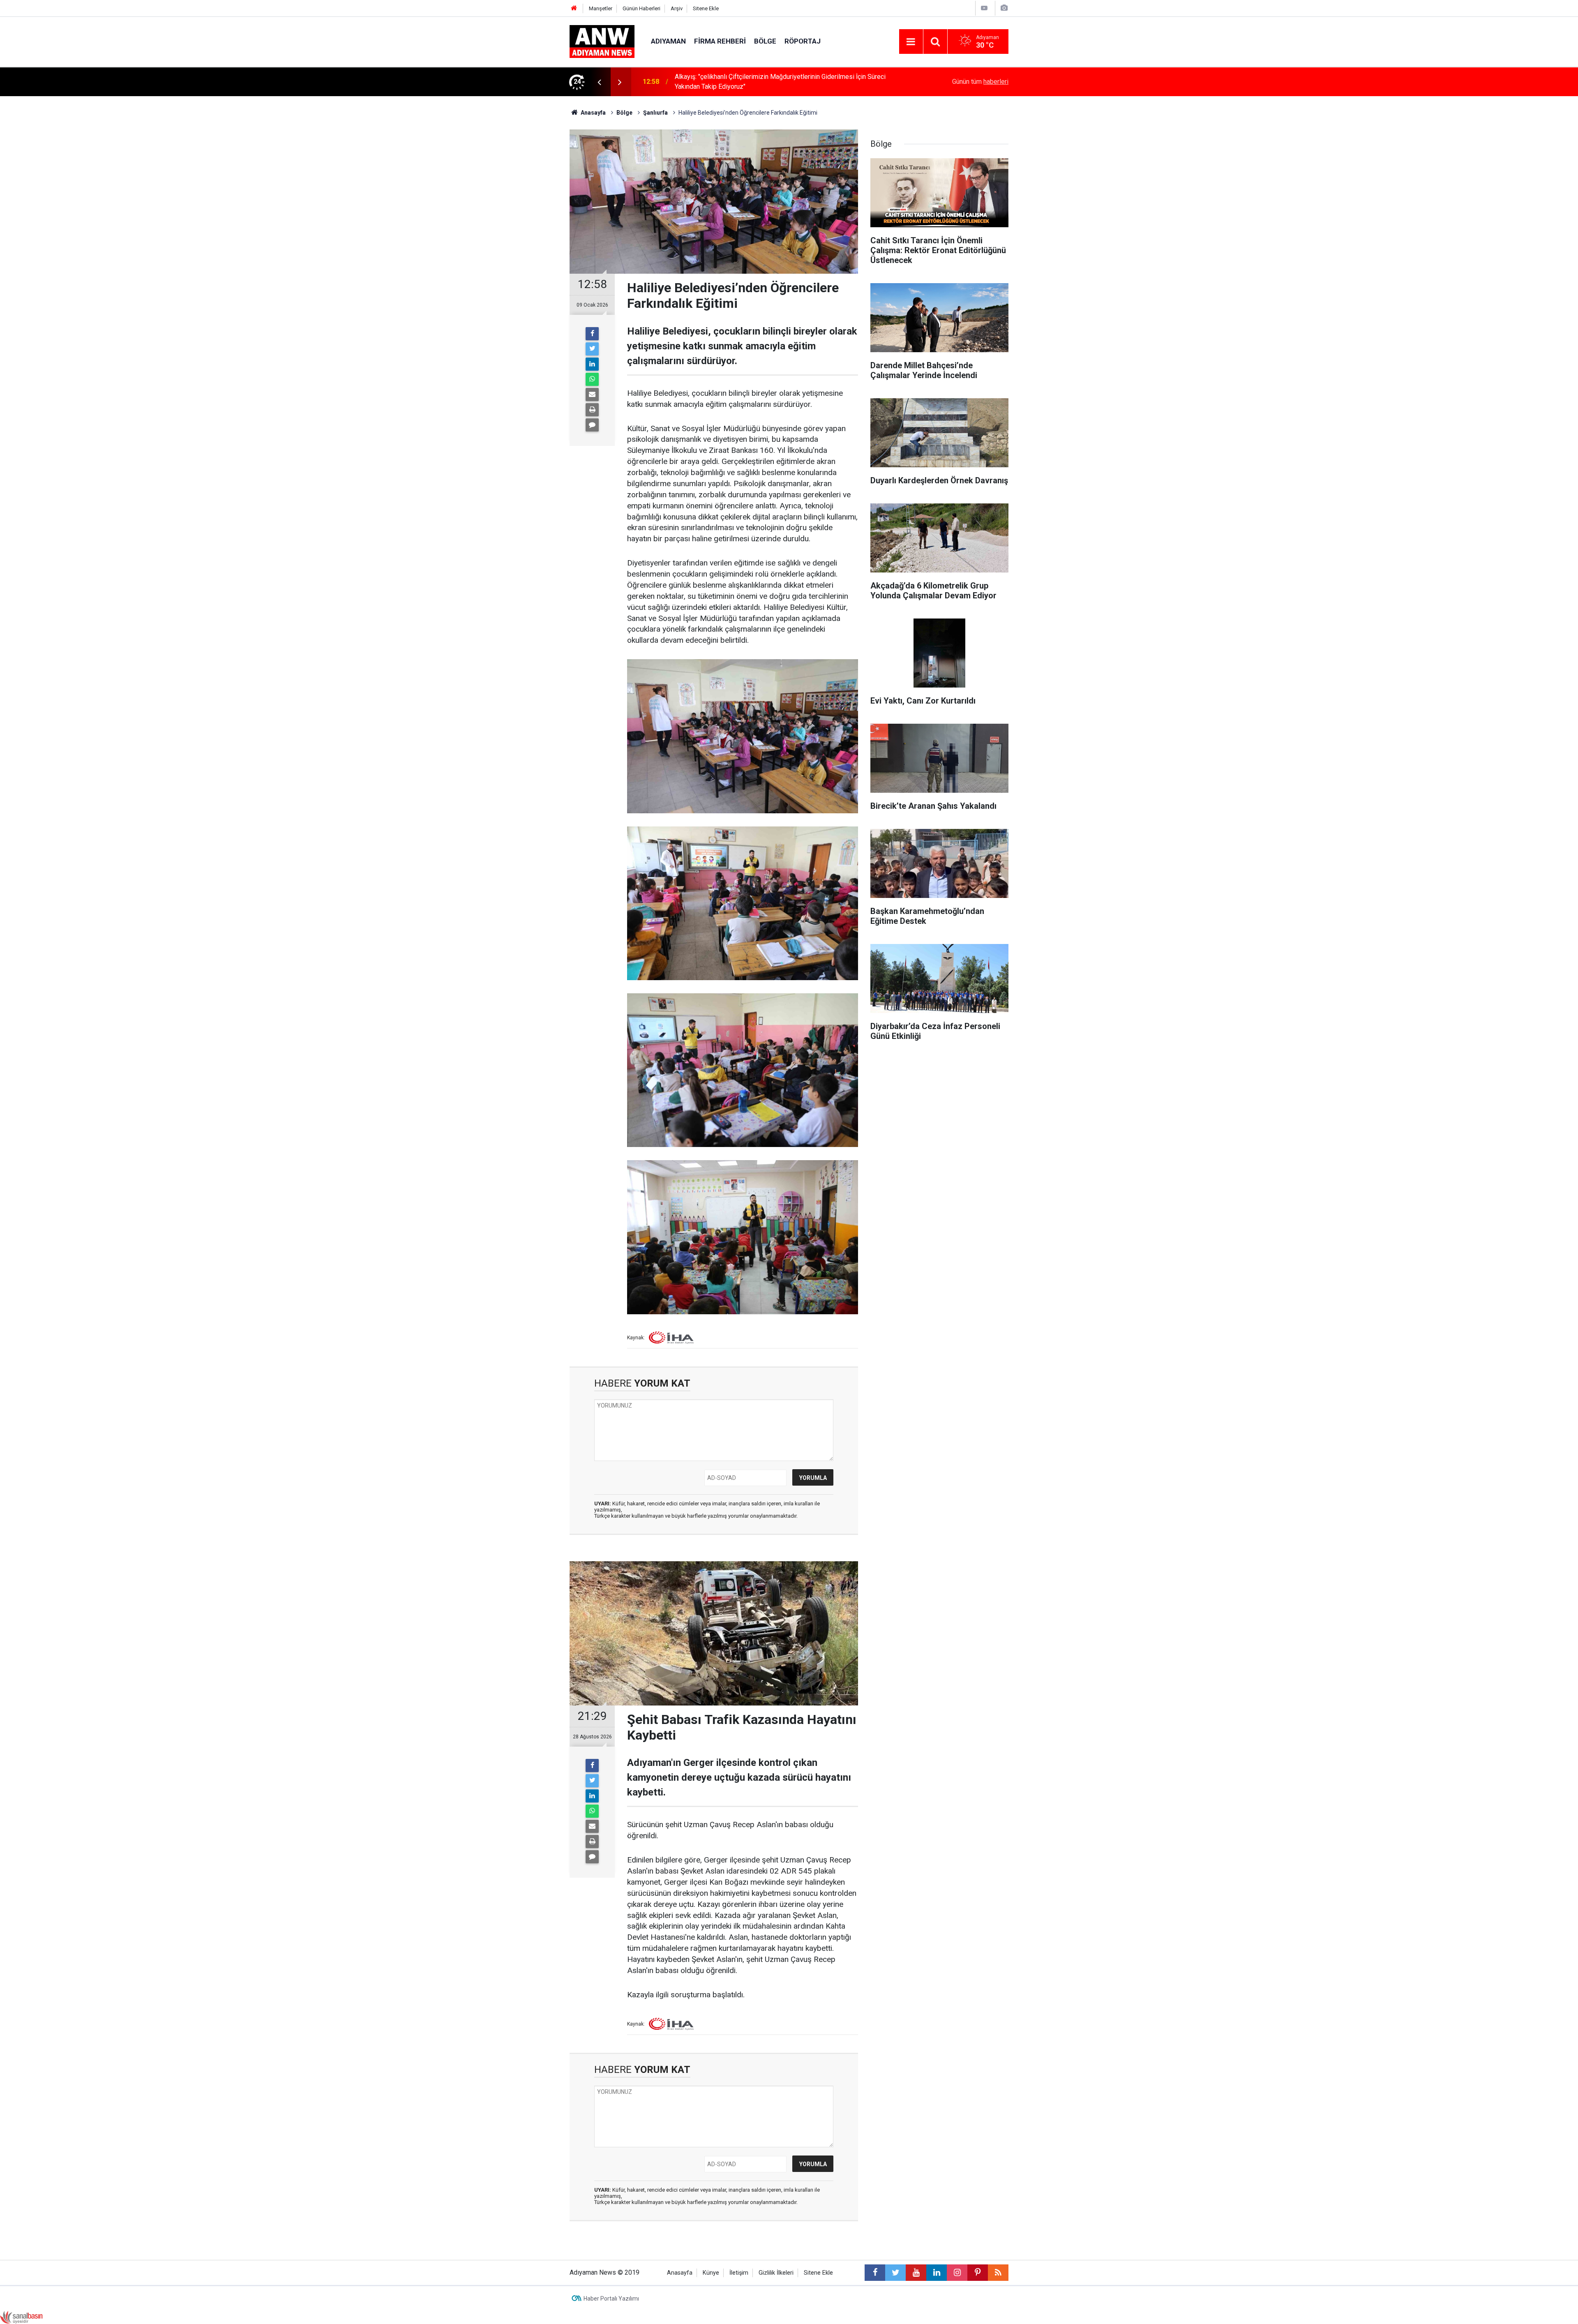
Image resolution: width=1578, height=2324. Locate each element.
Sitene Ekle (706, 8)
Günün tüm (980, 82)
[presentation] (599, 82)
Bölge (765, 41)
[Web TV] (984, 8)
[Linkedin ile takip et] (937, 2273)
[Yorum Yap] (592, 425)
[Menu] (911, 42)
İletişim (739, 2273)
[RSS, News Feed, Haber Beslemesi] (998, 2273)
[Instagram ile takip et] (957, 2273)
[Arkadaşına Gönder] (592, 395)
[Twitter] (592, 349)
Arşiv (677, 8)
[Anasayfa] (574, 8)
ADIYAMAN (668, 41)
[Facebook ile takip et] (875, 2273)
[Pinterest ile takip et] (978, 2273)
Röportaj (803, 41)
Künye (711, 2273)
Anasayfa (680, 2273)
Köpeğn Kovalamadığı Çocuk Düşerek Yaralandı (742, 82)
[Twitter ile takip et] (895, 2273)
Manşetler (601, 8)
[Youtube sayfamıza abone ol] (916, 2273)
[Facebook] (592, 334)
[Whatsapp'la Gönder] (592, 379)
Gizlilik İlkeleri (776, 2273)
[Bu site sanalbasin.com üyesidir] (21, 2317)
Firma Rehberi (720, 41)
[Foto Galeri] (1004, 8)
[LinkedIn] (592, 364)
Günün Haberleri (641, 8)
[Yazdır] (592, 410)
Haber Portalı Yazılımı (611, 2299)
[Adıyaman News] (602, 41)
